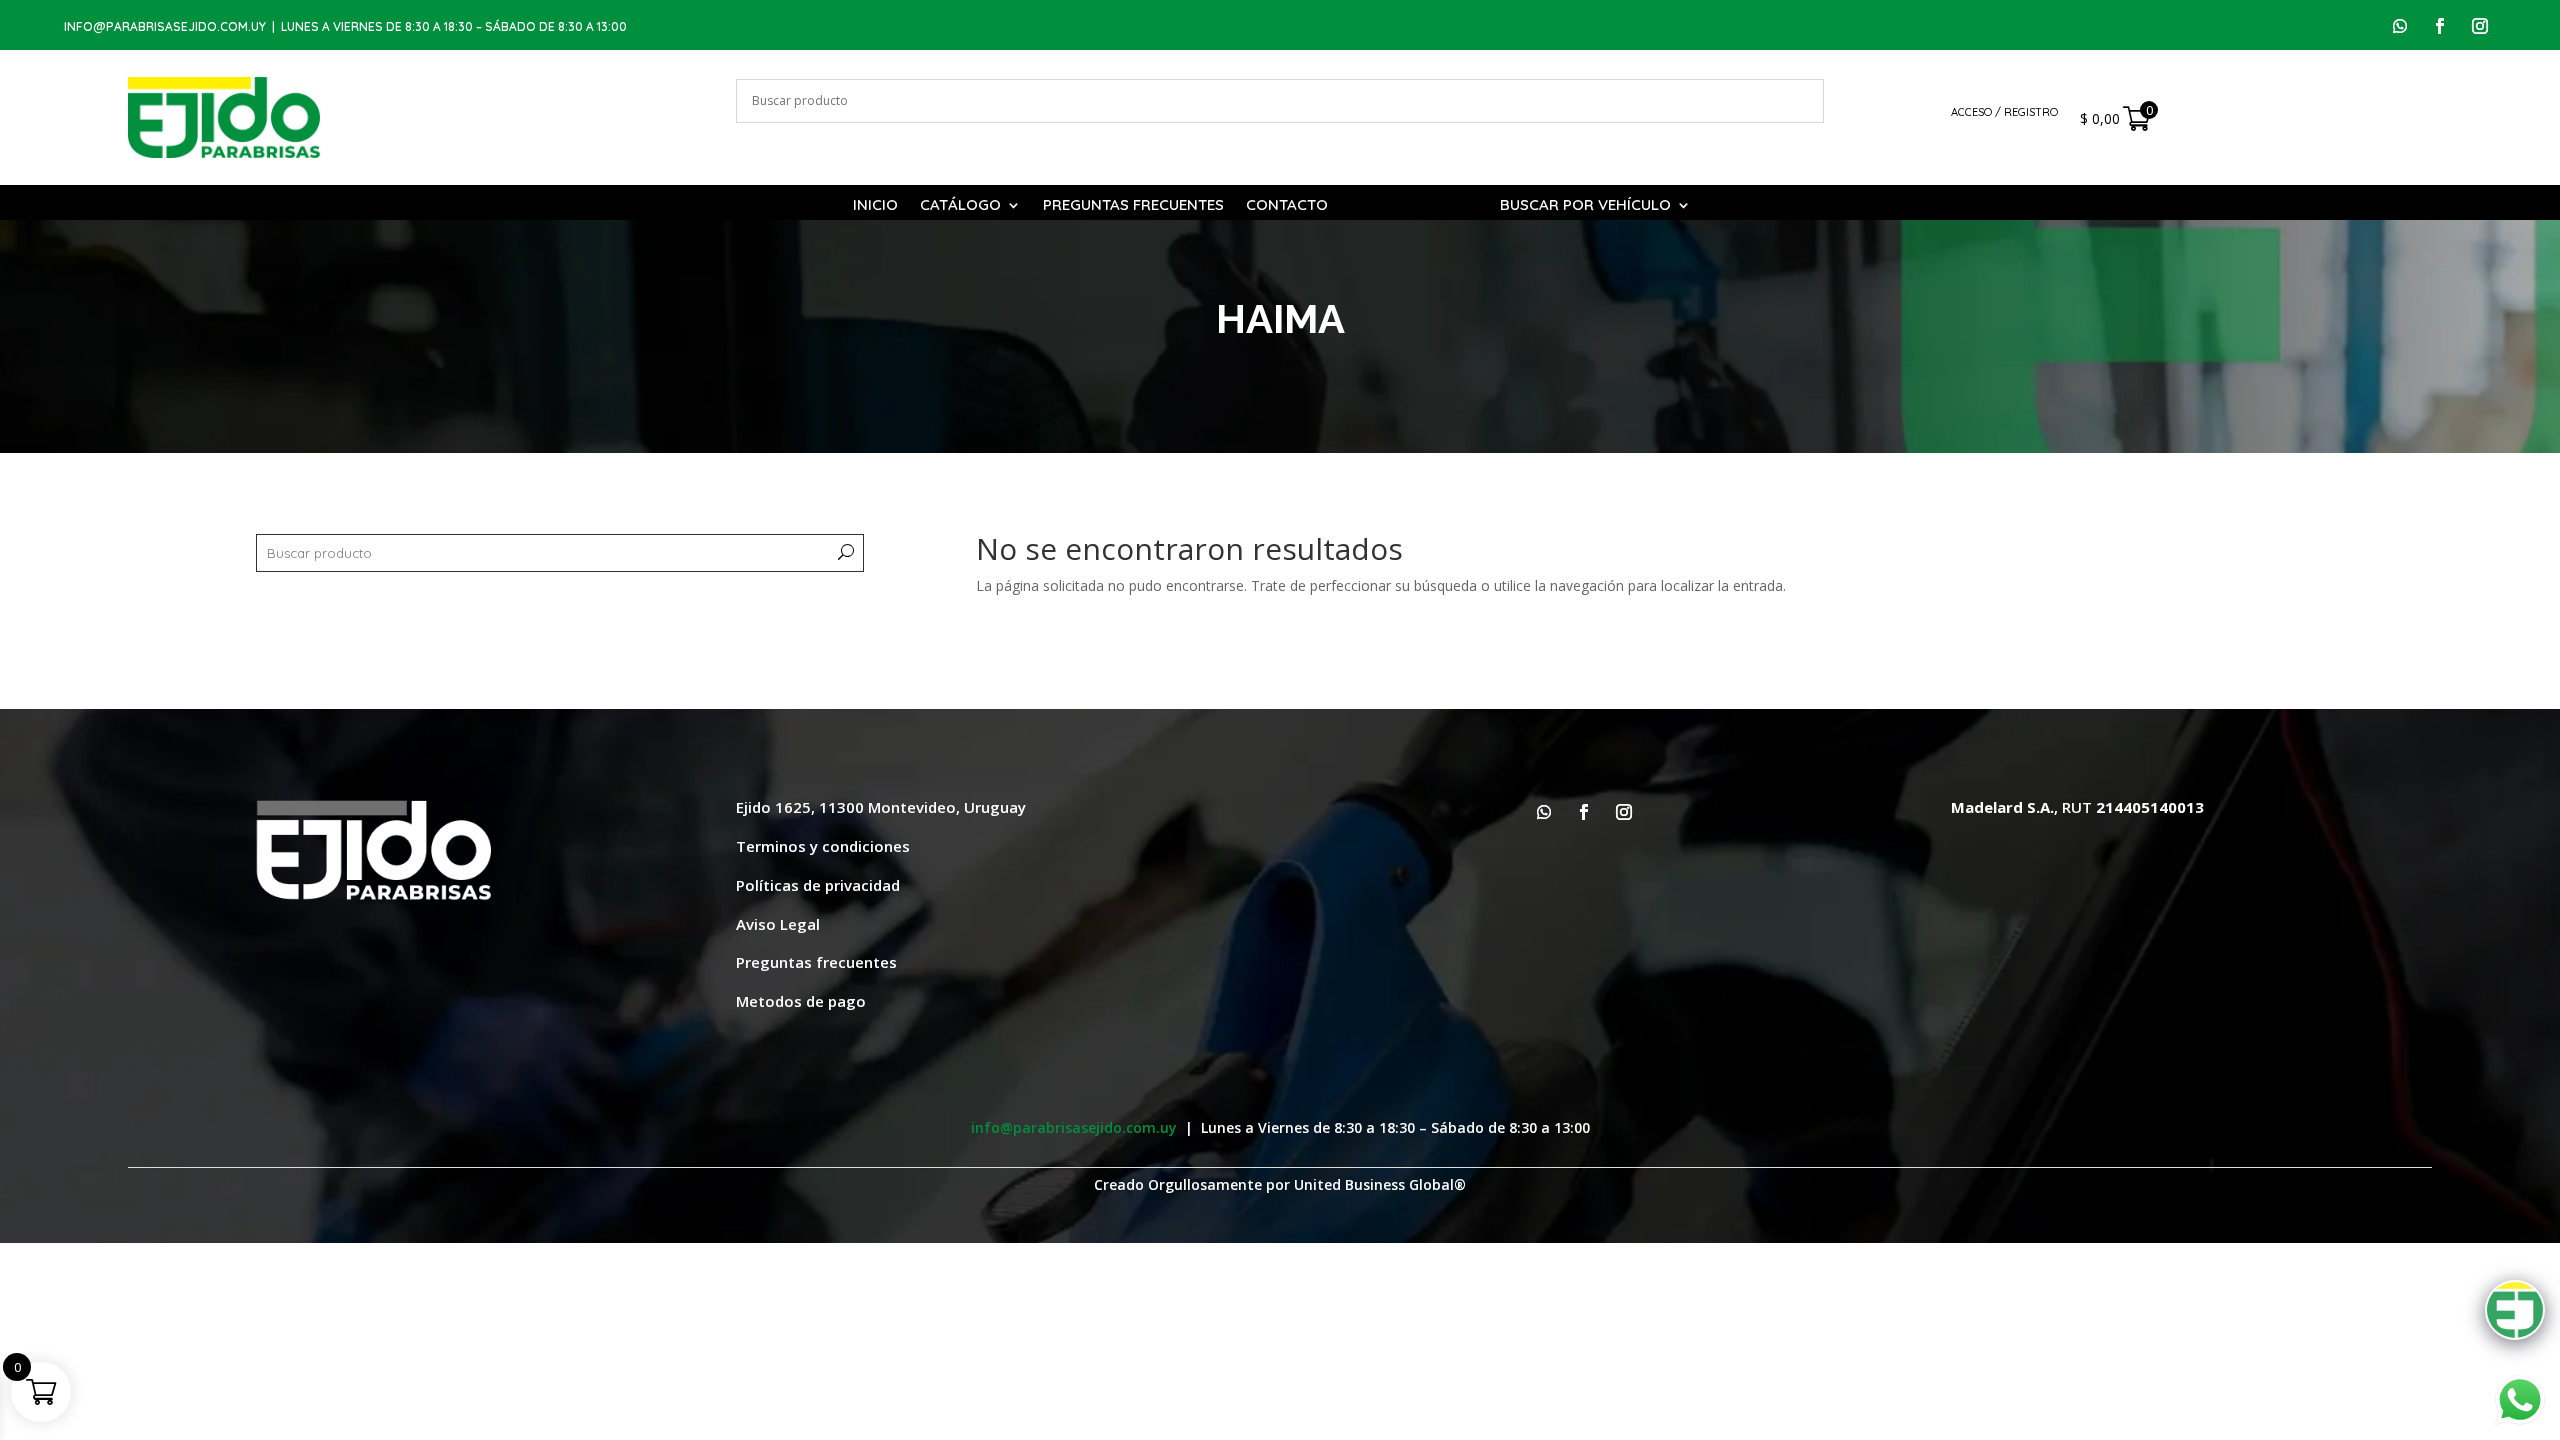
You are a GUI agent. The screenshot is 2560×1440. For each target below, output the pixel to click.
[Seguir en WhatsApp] (2400, 26)
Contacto (1287, 206)
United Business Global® (1380, 1184)
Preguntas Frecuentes (1133, 206)
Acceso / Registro (2004, 112)
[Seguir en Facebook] (2440, 26)
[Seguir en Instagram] (2480, 26)
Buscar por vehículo (1585, 206)
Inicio (875, 206)
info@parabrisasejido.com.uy (165, 26)
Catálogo (960, 206)
